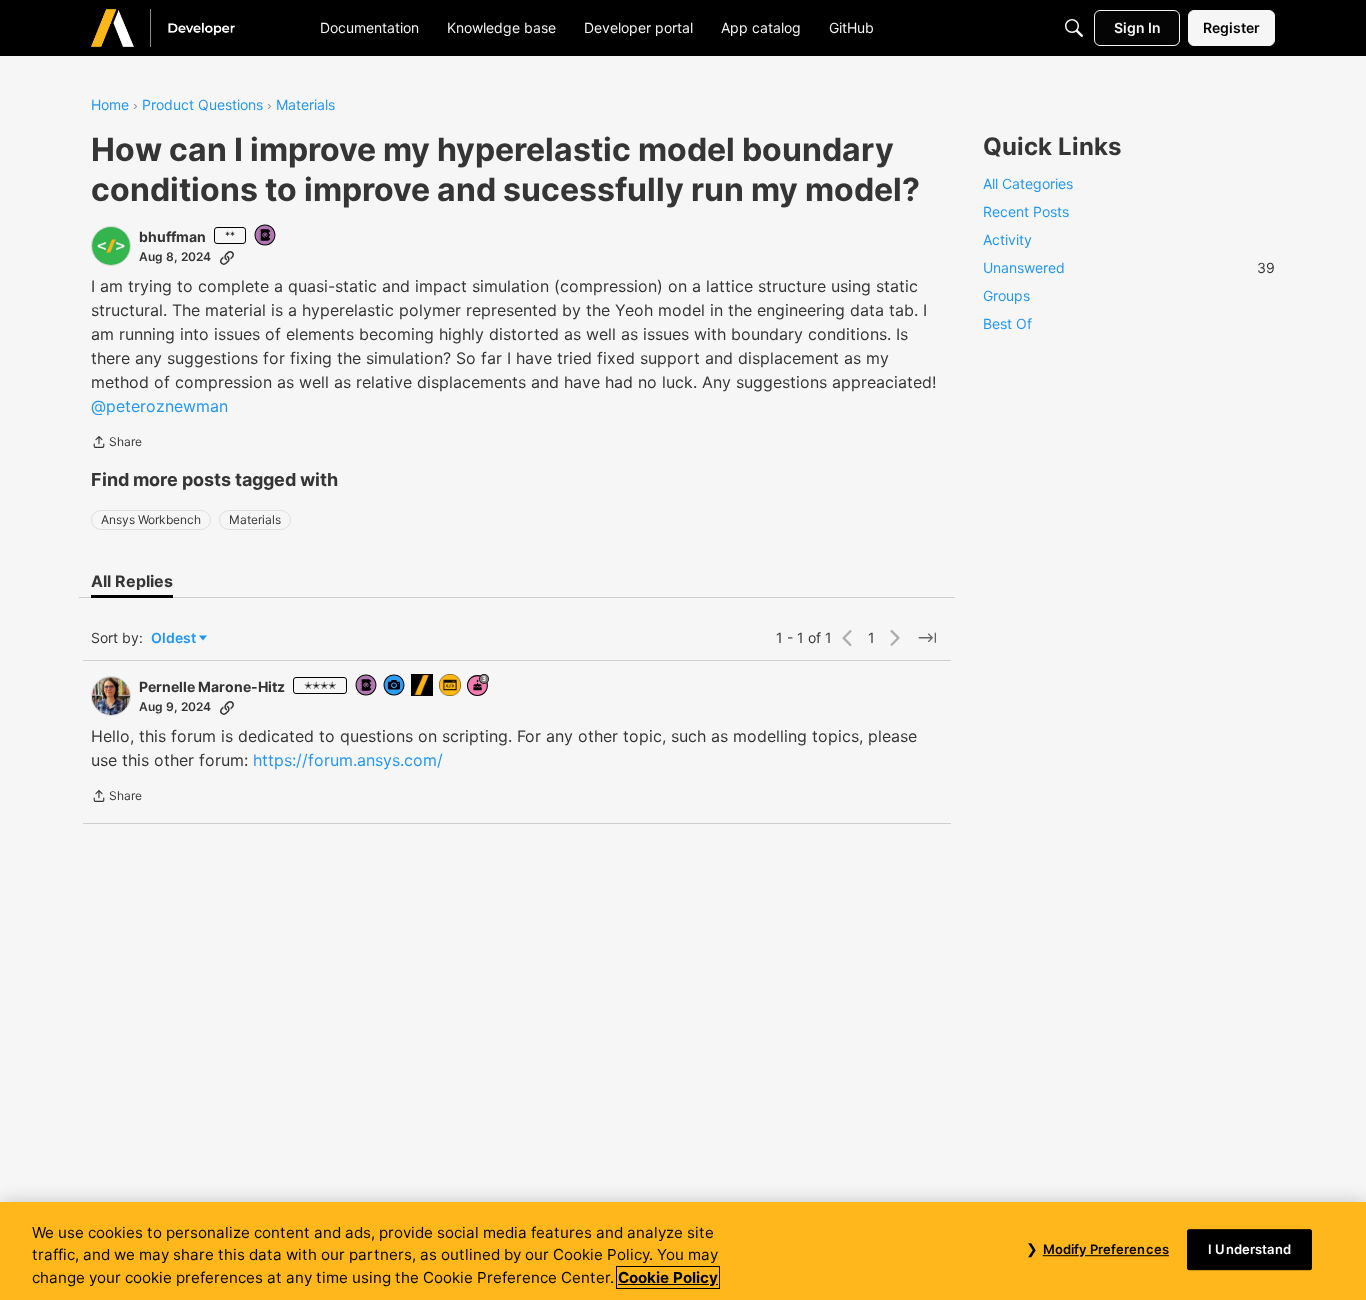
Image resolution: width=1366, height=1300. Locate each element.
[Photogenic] (395, 686)
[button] (111, 246)
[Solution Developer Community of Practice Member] (451, 686)
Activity (1007, 239)
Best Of (1007, 323)
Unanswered (1129, 267)
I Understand (1249, 1249)
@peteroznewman (159, 406)
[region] (683, 1251)
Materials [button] (255, 519)
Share (116, 444)
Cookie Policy (668, 1277)
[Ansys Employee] (423, 686)
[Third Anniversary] (479, 686)
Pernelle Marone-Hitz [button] (212, 686)
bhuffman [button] (172, 236)
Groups (1006, 295)
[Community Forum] (186, 27)
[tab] (132, 581)
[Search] (1074, 28)
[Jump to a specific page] (927, 638)
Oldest (175, 638)
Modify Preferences (1106, 1249)
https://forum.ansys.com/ (348, 760)
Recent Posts (1026, 211)
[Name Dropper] (266, 236)
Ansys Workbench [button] (151, 519)
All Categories (1028, 183)
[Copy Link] (227, 257)
